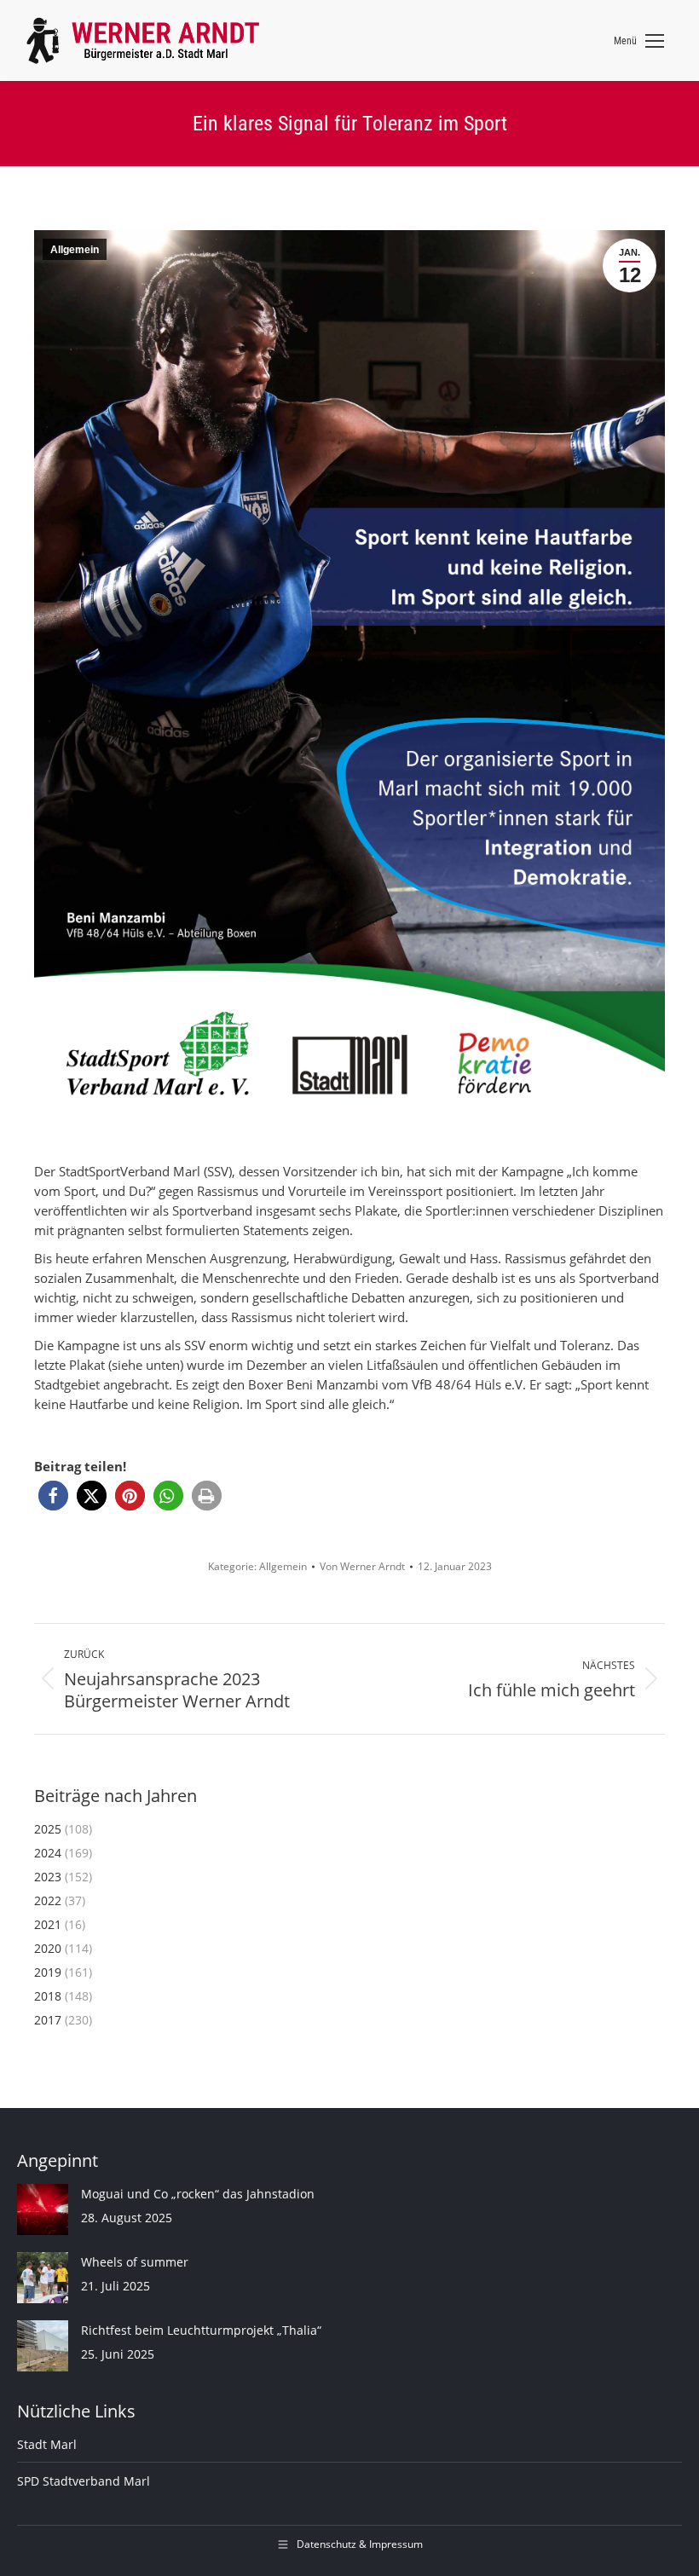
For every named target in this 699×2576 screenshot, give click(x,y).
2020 (48, 1948)
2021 (48, 1924)
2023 (48, 1877)
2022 (48, 1900)
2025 (48, 1829)
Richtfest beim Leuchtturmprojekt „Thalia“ (201, 2330)
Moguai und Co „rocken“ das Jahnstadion (198, 2194)
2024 (48, 1853)
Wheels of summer (135, 2262)
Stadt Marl (47, 2444)
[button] (53, 1496)
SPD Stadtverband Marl (84, 2481)
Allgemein (75, 250)
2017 (48, 2020)
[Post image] (43, 2209)
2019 (48, 1972)
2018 (48, 1996)
